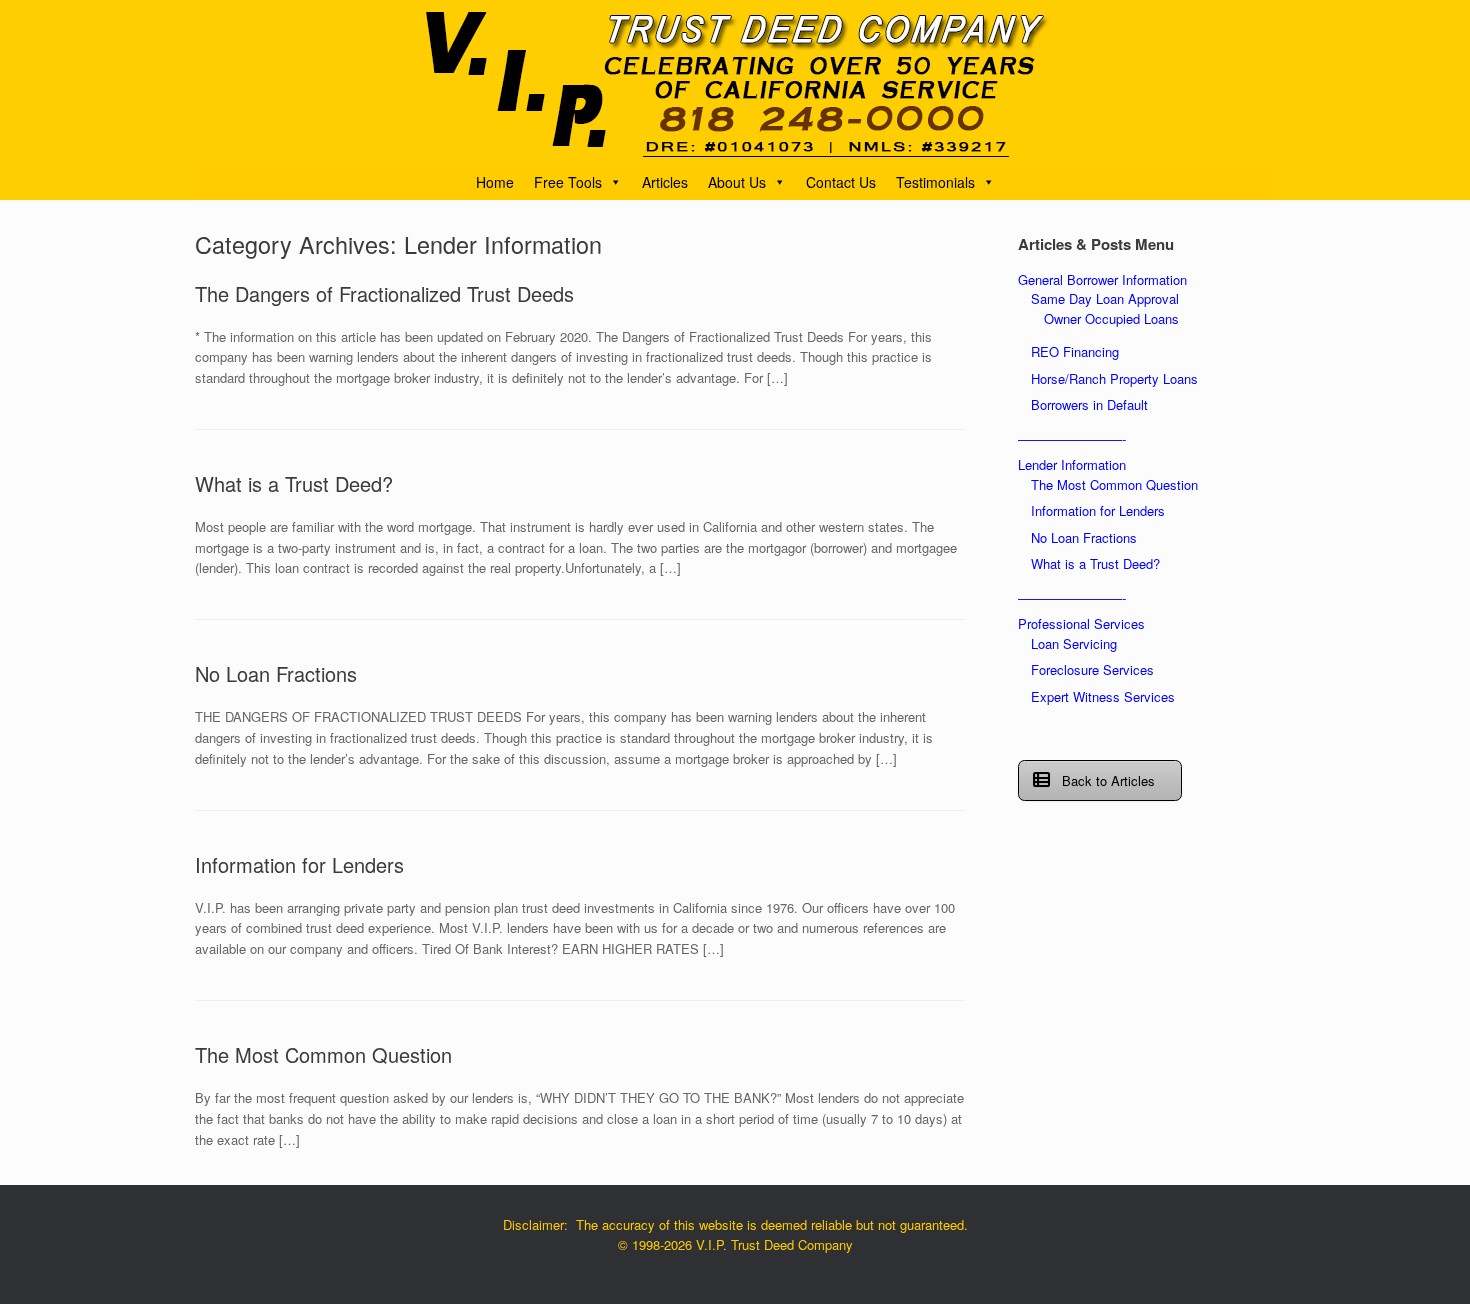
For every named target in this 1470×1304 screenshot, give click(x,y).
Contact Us (841, 182)
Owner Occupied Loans (1111, 318)
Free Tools (568, 182)
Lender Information (1072, 464)
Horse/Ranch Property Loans (1114, 378)
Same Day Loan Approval (1105, 298)
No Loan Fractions (276, 673)
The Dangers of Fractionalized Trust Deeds (384, 293)
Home (495, 182)
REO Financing (1075, 351)
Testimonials (935, 182)
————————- (1072, 438)
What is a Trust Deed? (294, 483)
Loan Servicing (1074, 643)
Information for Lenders (299, 864)
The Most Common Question (323, 1054)
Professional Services (1081, 623)
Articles (665, 182)
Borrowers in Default (1089, 404)
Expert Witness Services (1103, 696)
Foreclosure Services (1092, 669)
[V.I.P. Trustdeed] (735, 82)
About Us (737, 182)
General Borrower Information (1102, 279)
